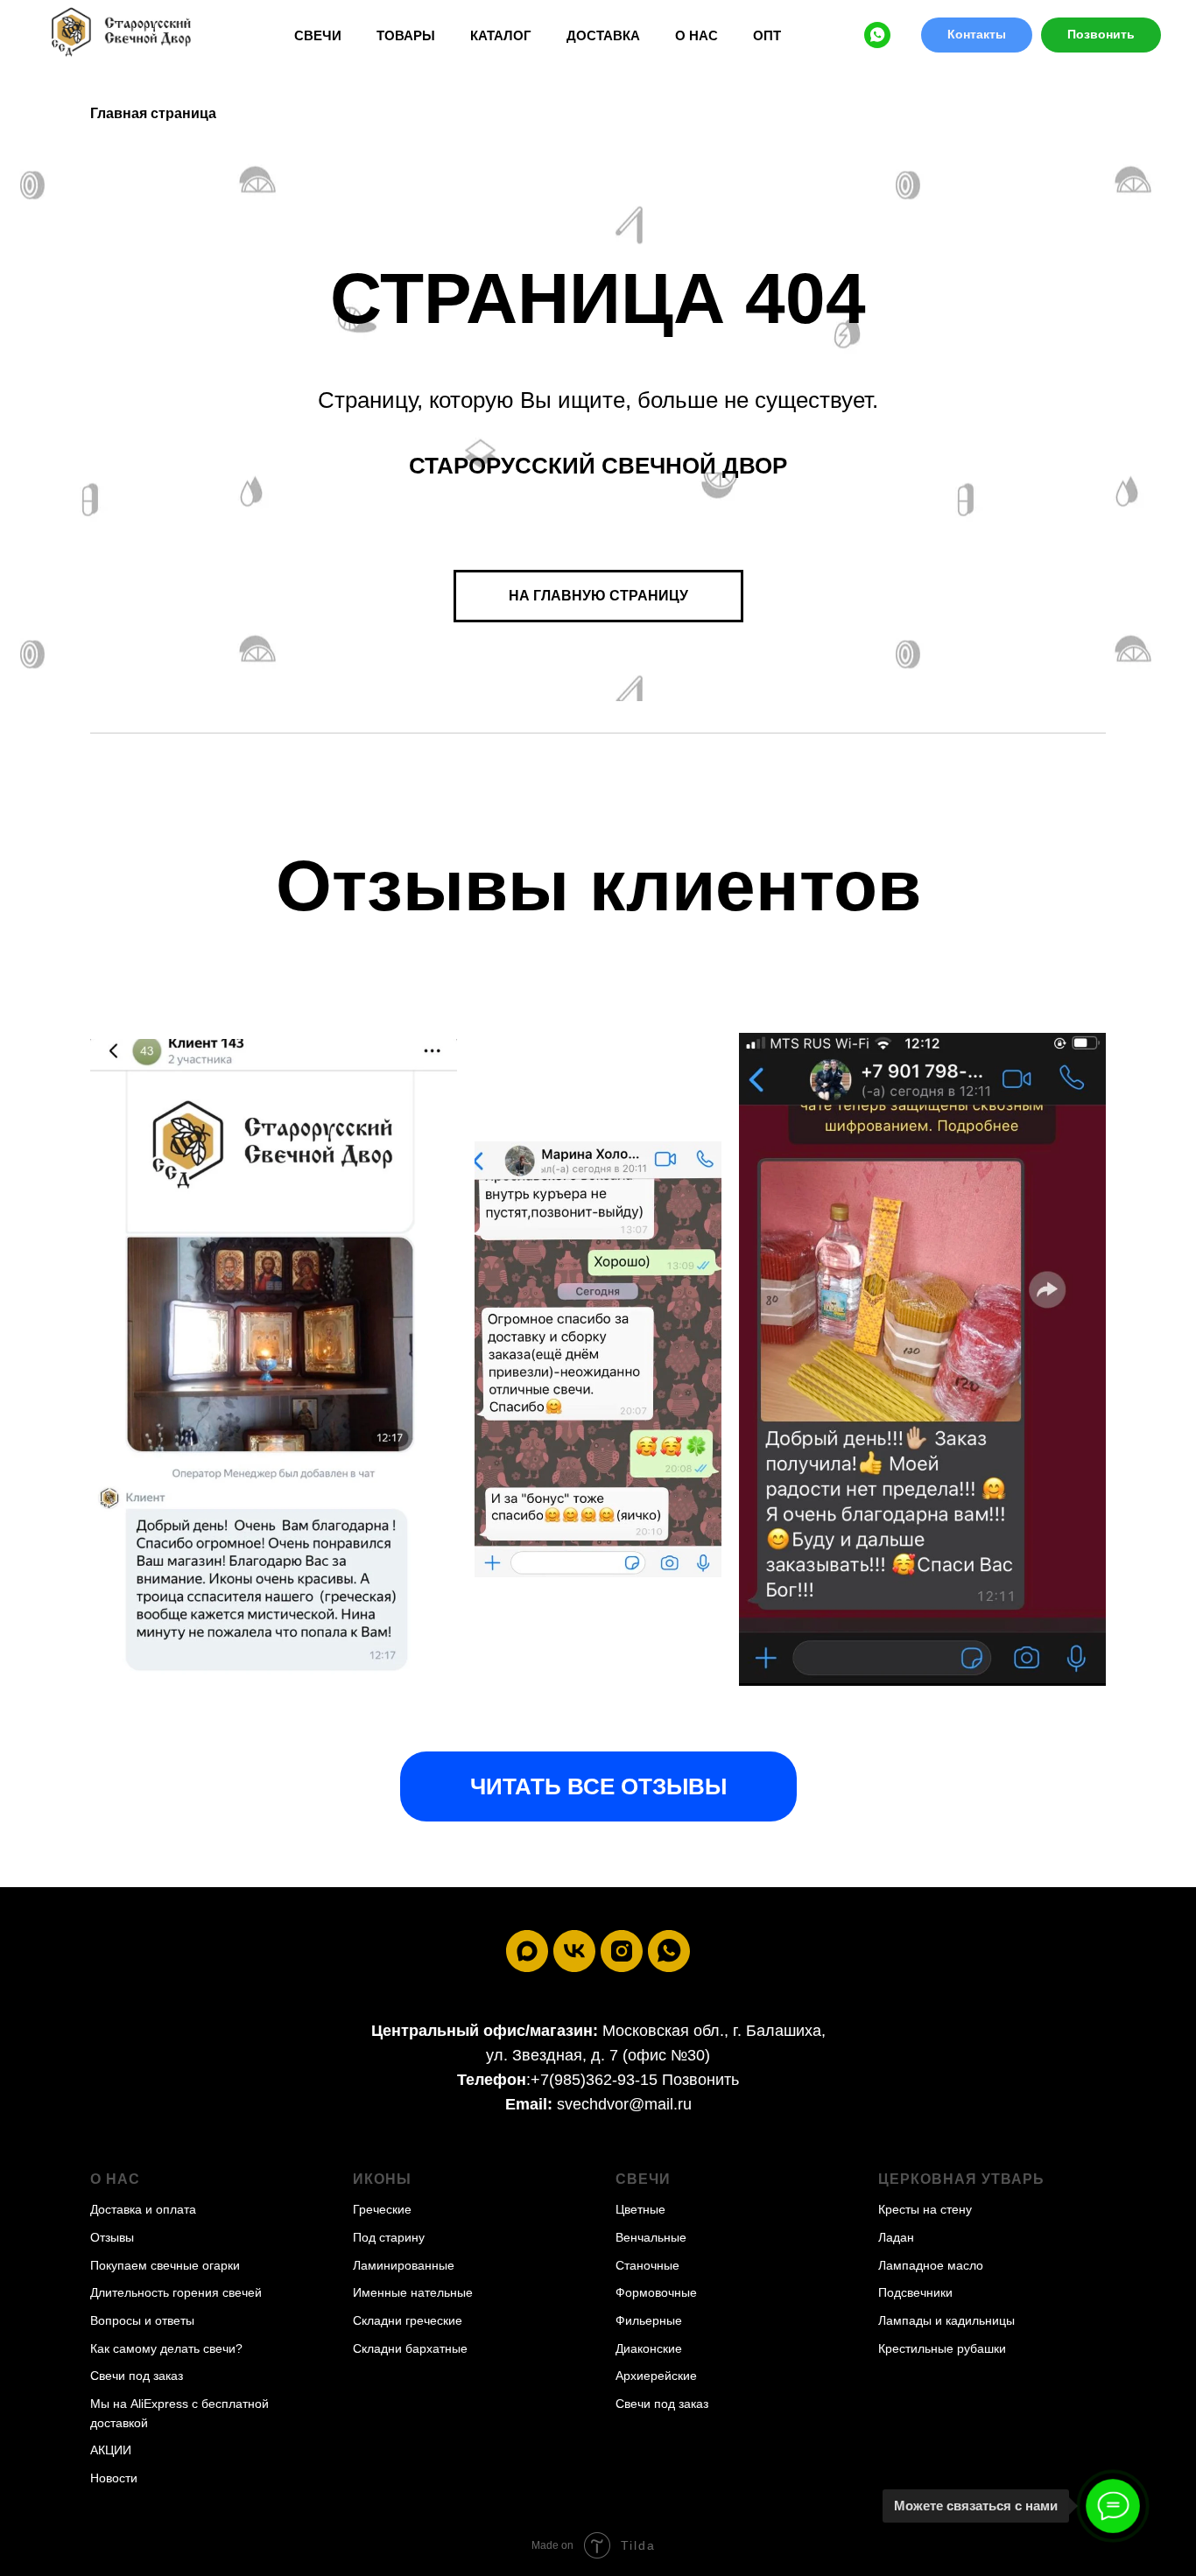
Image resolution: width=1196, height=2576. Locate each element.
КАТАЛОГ (501, 35)
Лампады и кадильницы (946, 2320)
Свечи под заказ (137, 2376)
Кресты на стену (925, 2209)
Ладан (896, 2237)
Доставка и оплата (143, 2209)
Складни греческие (408, 2320)
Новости (114, 2478)
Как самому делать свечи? (166, 2348)
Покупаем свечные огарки (165, 2265)
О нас (115, 2179)
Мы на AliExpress (139, 2404)
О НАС (696, 35)
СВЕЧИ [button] (318, 35)
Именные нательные (413, 2292)
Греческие (382, 2209)
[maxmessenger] (527, 1951)
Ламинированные (404, 2265)
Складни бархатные (410, 2348)
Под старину (389, 2237)
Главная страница (153, 113)
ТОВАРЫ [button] (406, 35)
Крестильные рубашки (942, 2348)
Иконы (382, 2179)
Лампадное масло (931, 2265)
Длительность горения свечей (176, 2292)
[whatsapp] (877, 35)
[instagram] (622, 1951)
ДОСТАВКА (603, 35)
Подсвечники (915, 2292)
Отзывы (112, 2237)
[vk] (574, 1951)
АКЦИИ (111, 2450)
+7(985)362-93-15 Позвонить (635, 2080)
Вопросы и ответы (142, 2320)
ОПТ (767, 35)
